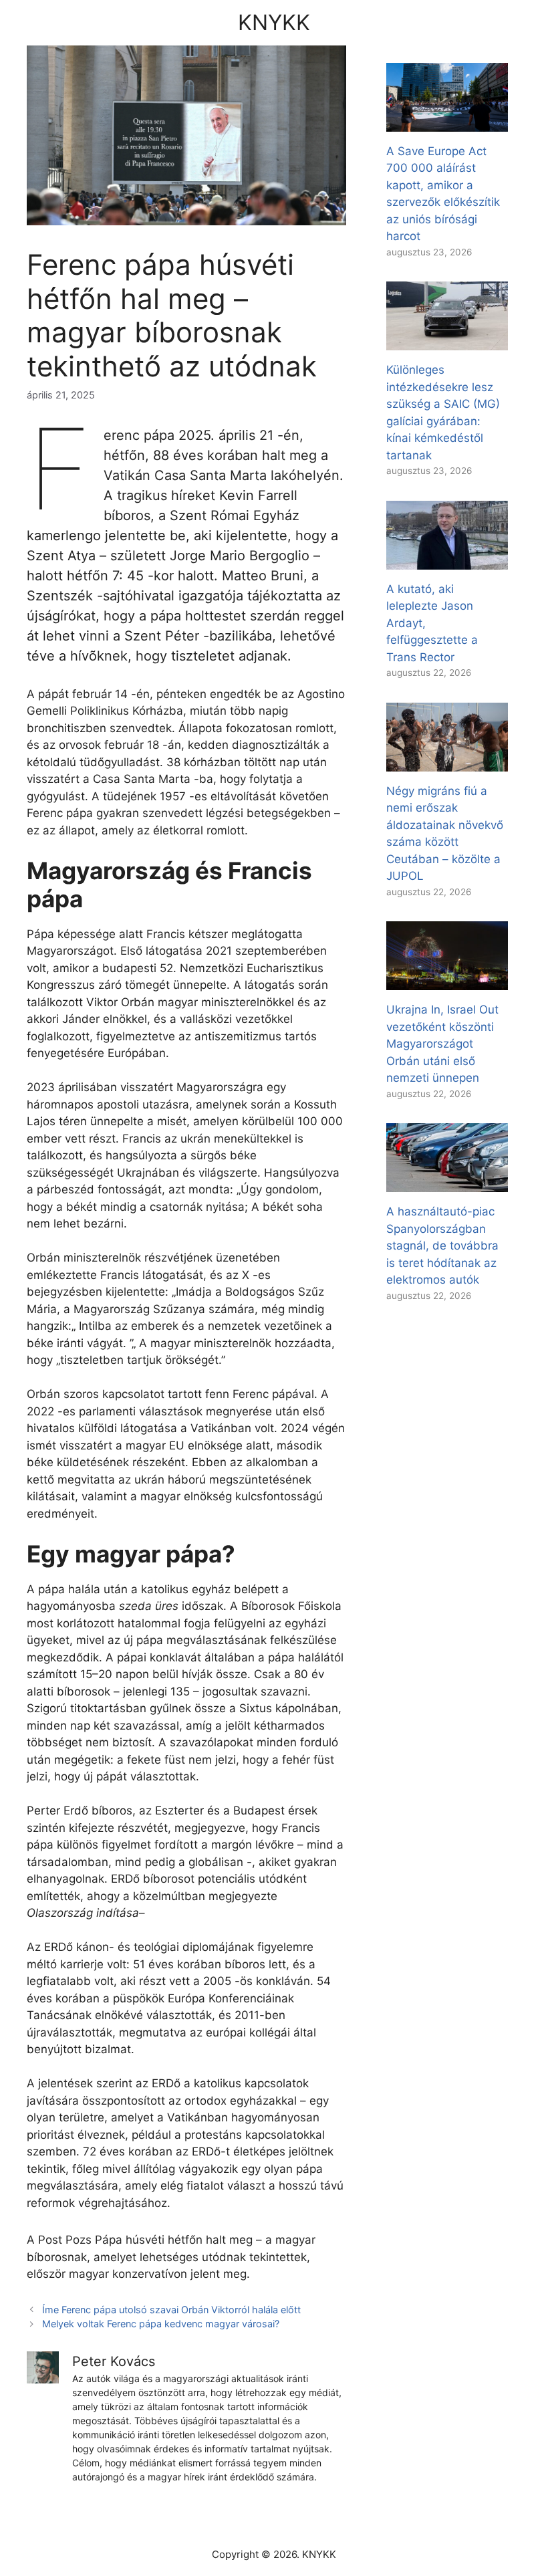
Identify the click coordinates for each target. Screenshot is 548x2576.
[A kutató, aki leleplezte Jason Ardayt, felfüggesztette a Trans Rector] (447, 560)
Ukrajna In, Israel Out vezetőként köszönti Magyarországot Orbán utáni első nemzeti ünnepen (442, 1044)
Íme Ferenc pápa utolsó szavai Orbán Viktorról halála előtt (171, 2310)
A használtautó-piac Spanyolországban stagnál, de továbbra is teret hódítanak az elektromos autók (442, 1246)
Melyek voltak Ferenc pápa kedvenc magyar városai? (161, 2324)
